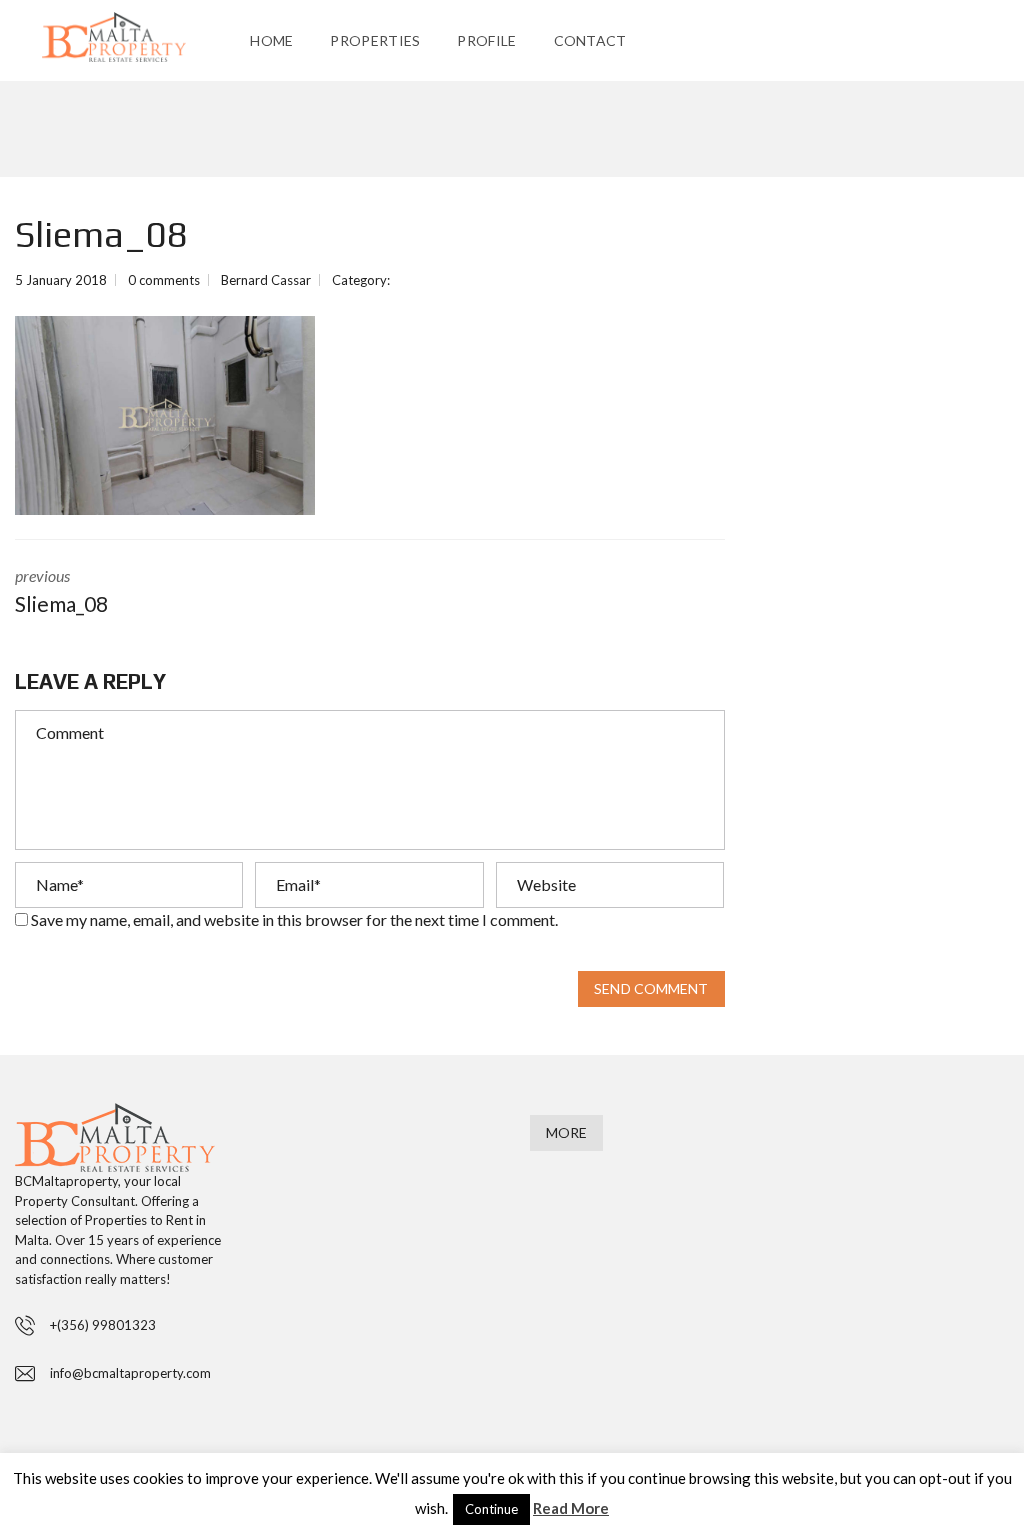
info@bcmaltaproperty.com (130, 1373)
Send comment (651, 988)
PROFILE (486, 40)
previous (61, 591)
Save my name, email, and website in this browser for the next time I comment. (294, 919)
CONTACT (590, 40)
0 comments (164, 280)
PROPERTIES (375, 40)
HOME (271, 40)
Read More (571, 1508)
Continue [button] (491, 1509)
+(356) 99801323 (103, 1325)
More (566, 1132)
